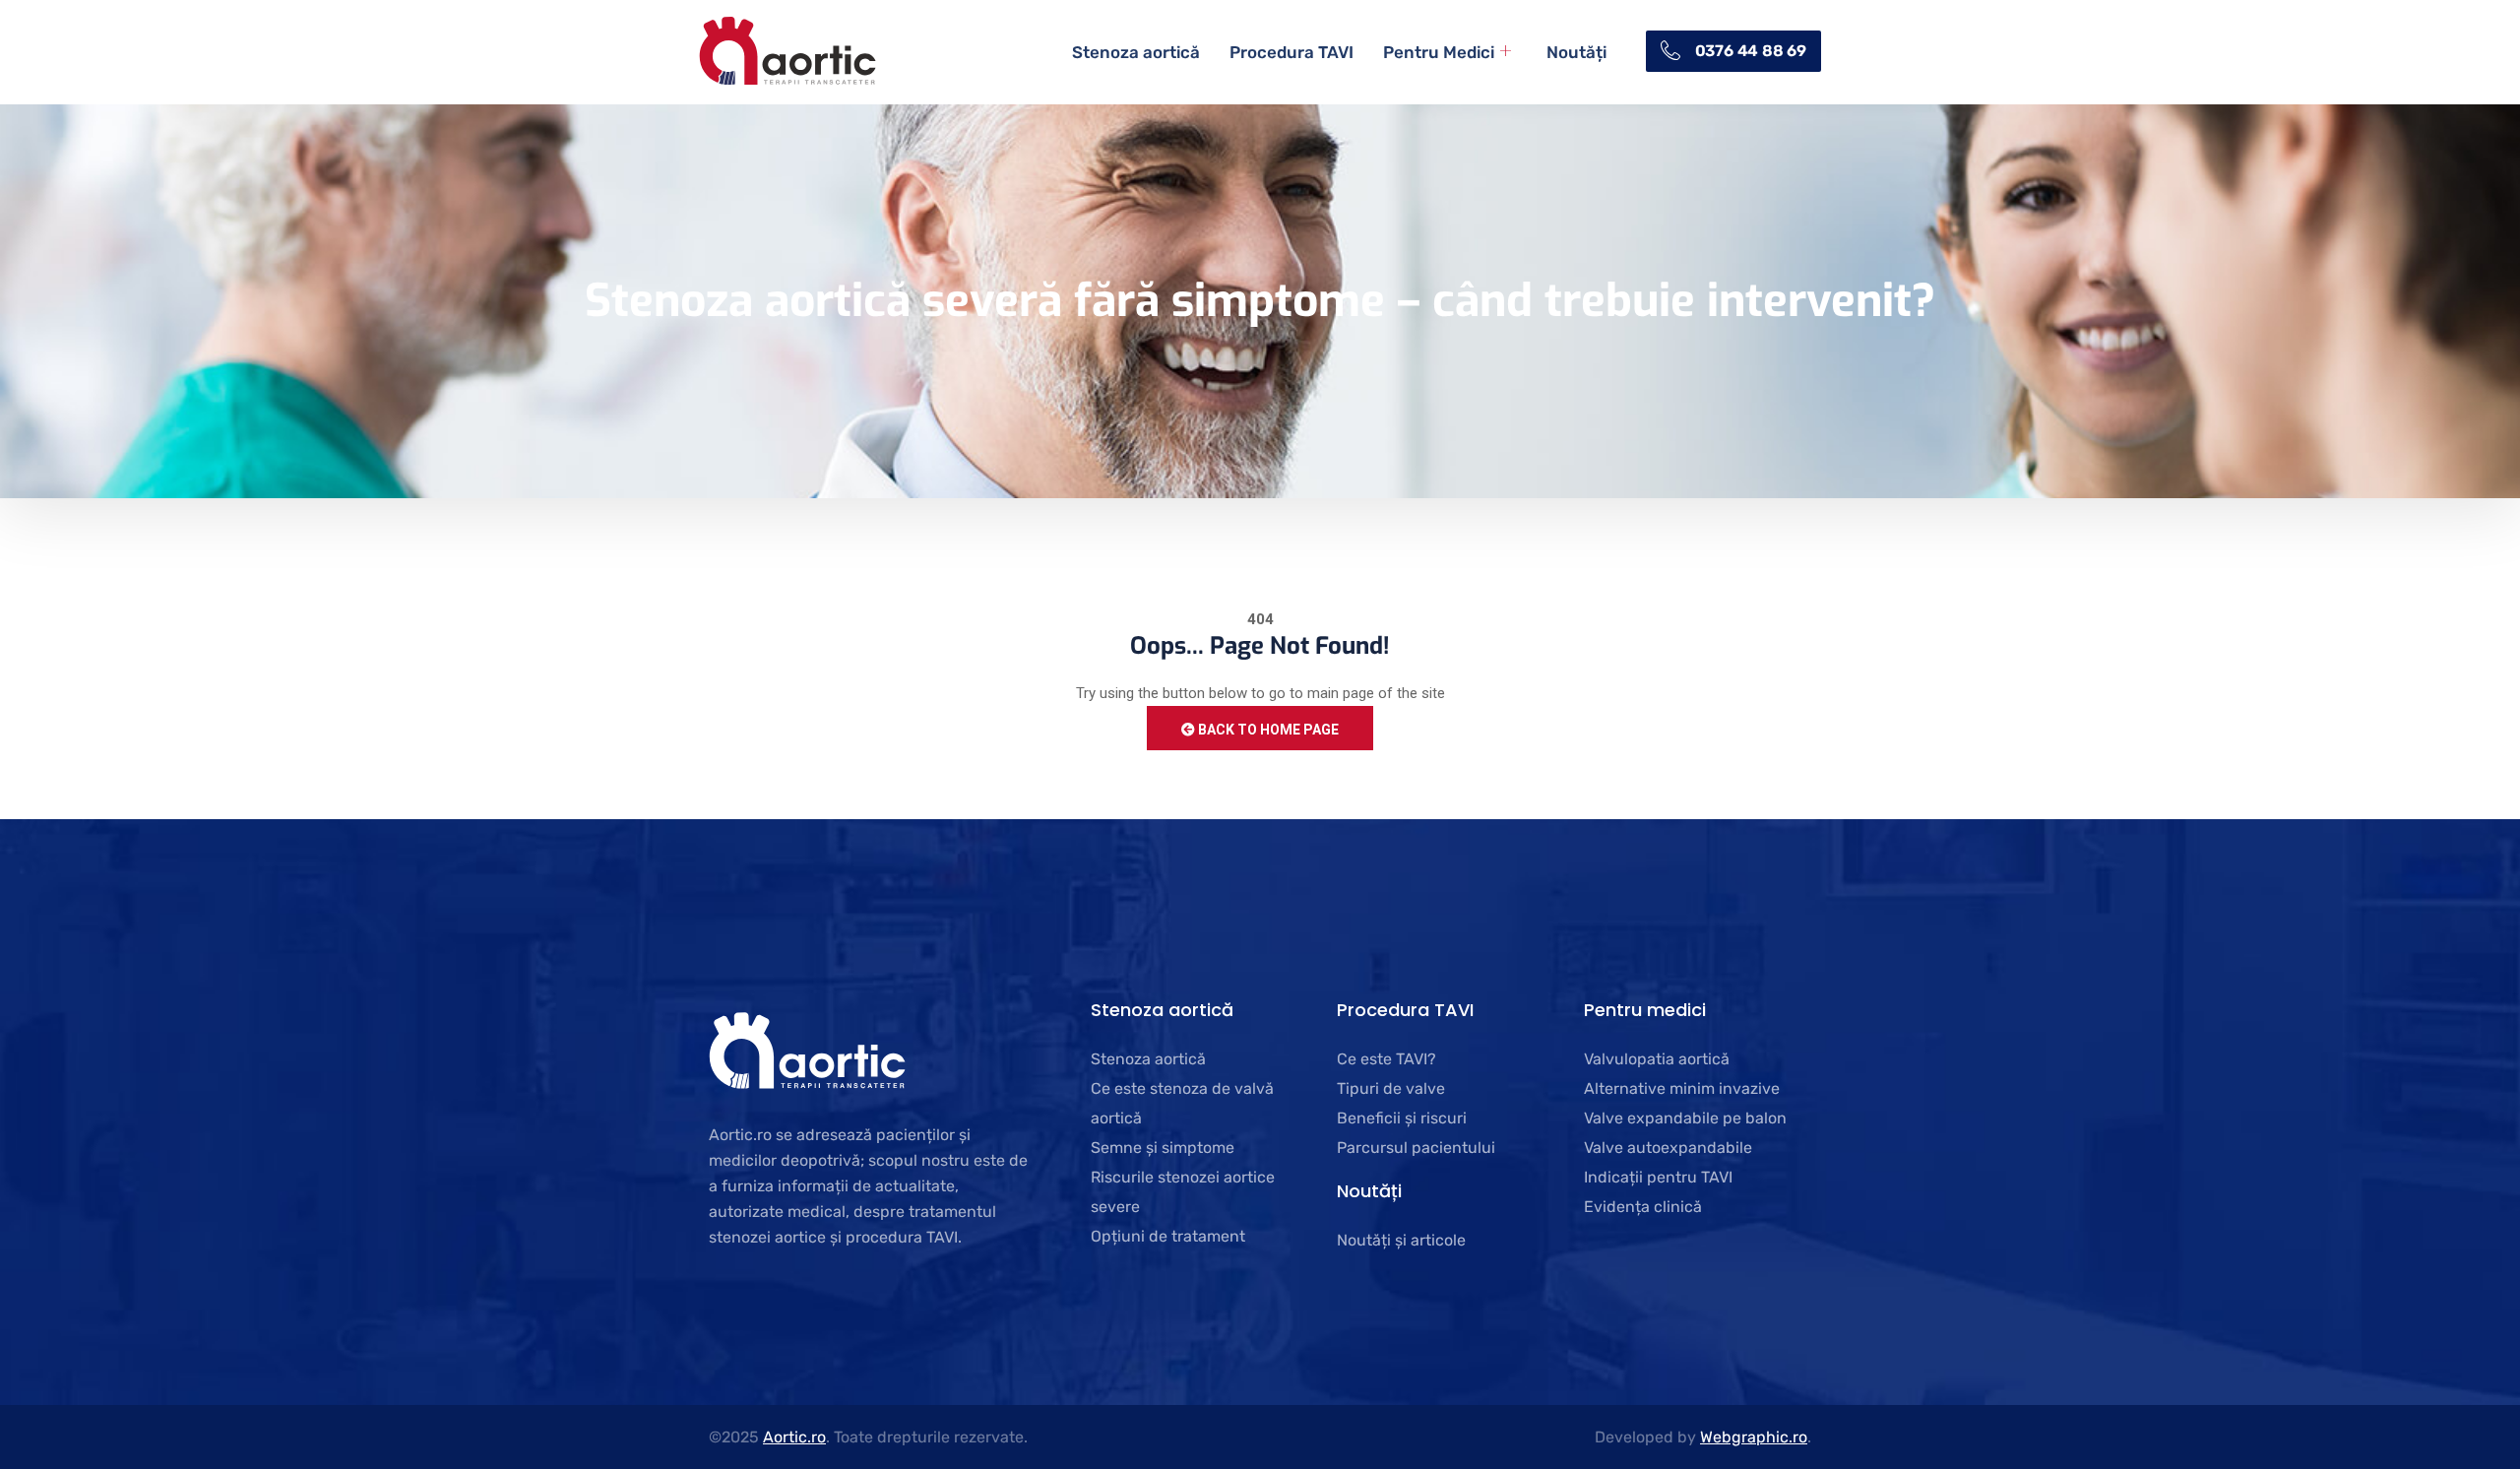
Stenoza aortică (1136, 52)
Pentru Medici (1439, 52)
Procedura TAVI (1291, 52)
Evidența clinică (1643, 1207)
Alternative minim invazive (1682, 1088)
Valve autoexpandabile (1668, 1148)
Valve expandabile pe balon (1685, 1118)
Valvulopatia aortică (1657, 1059)
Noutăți (1576, 52)
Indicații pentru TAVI (1658, 1177)
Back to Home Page (1267, 730)
